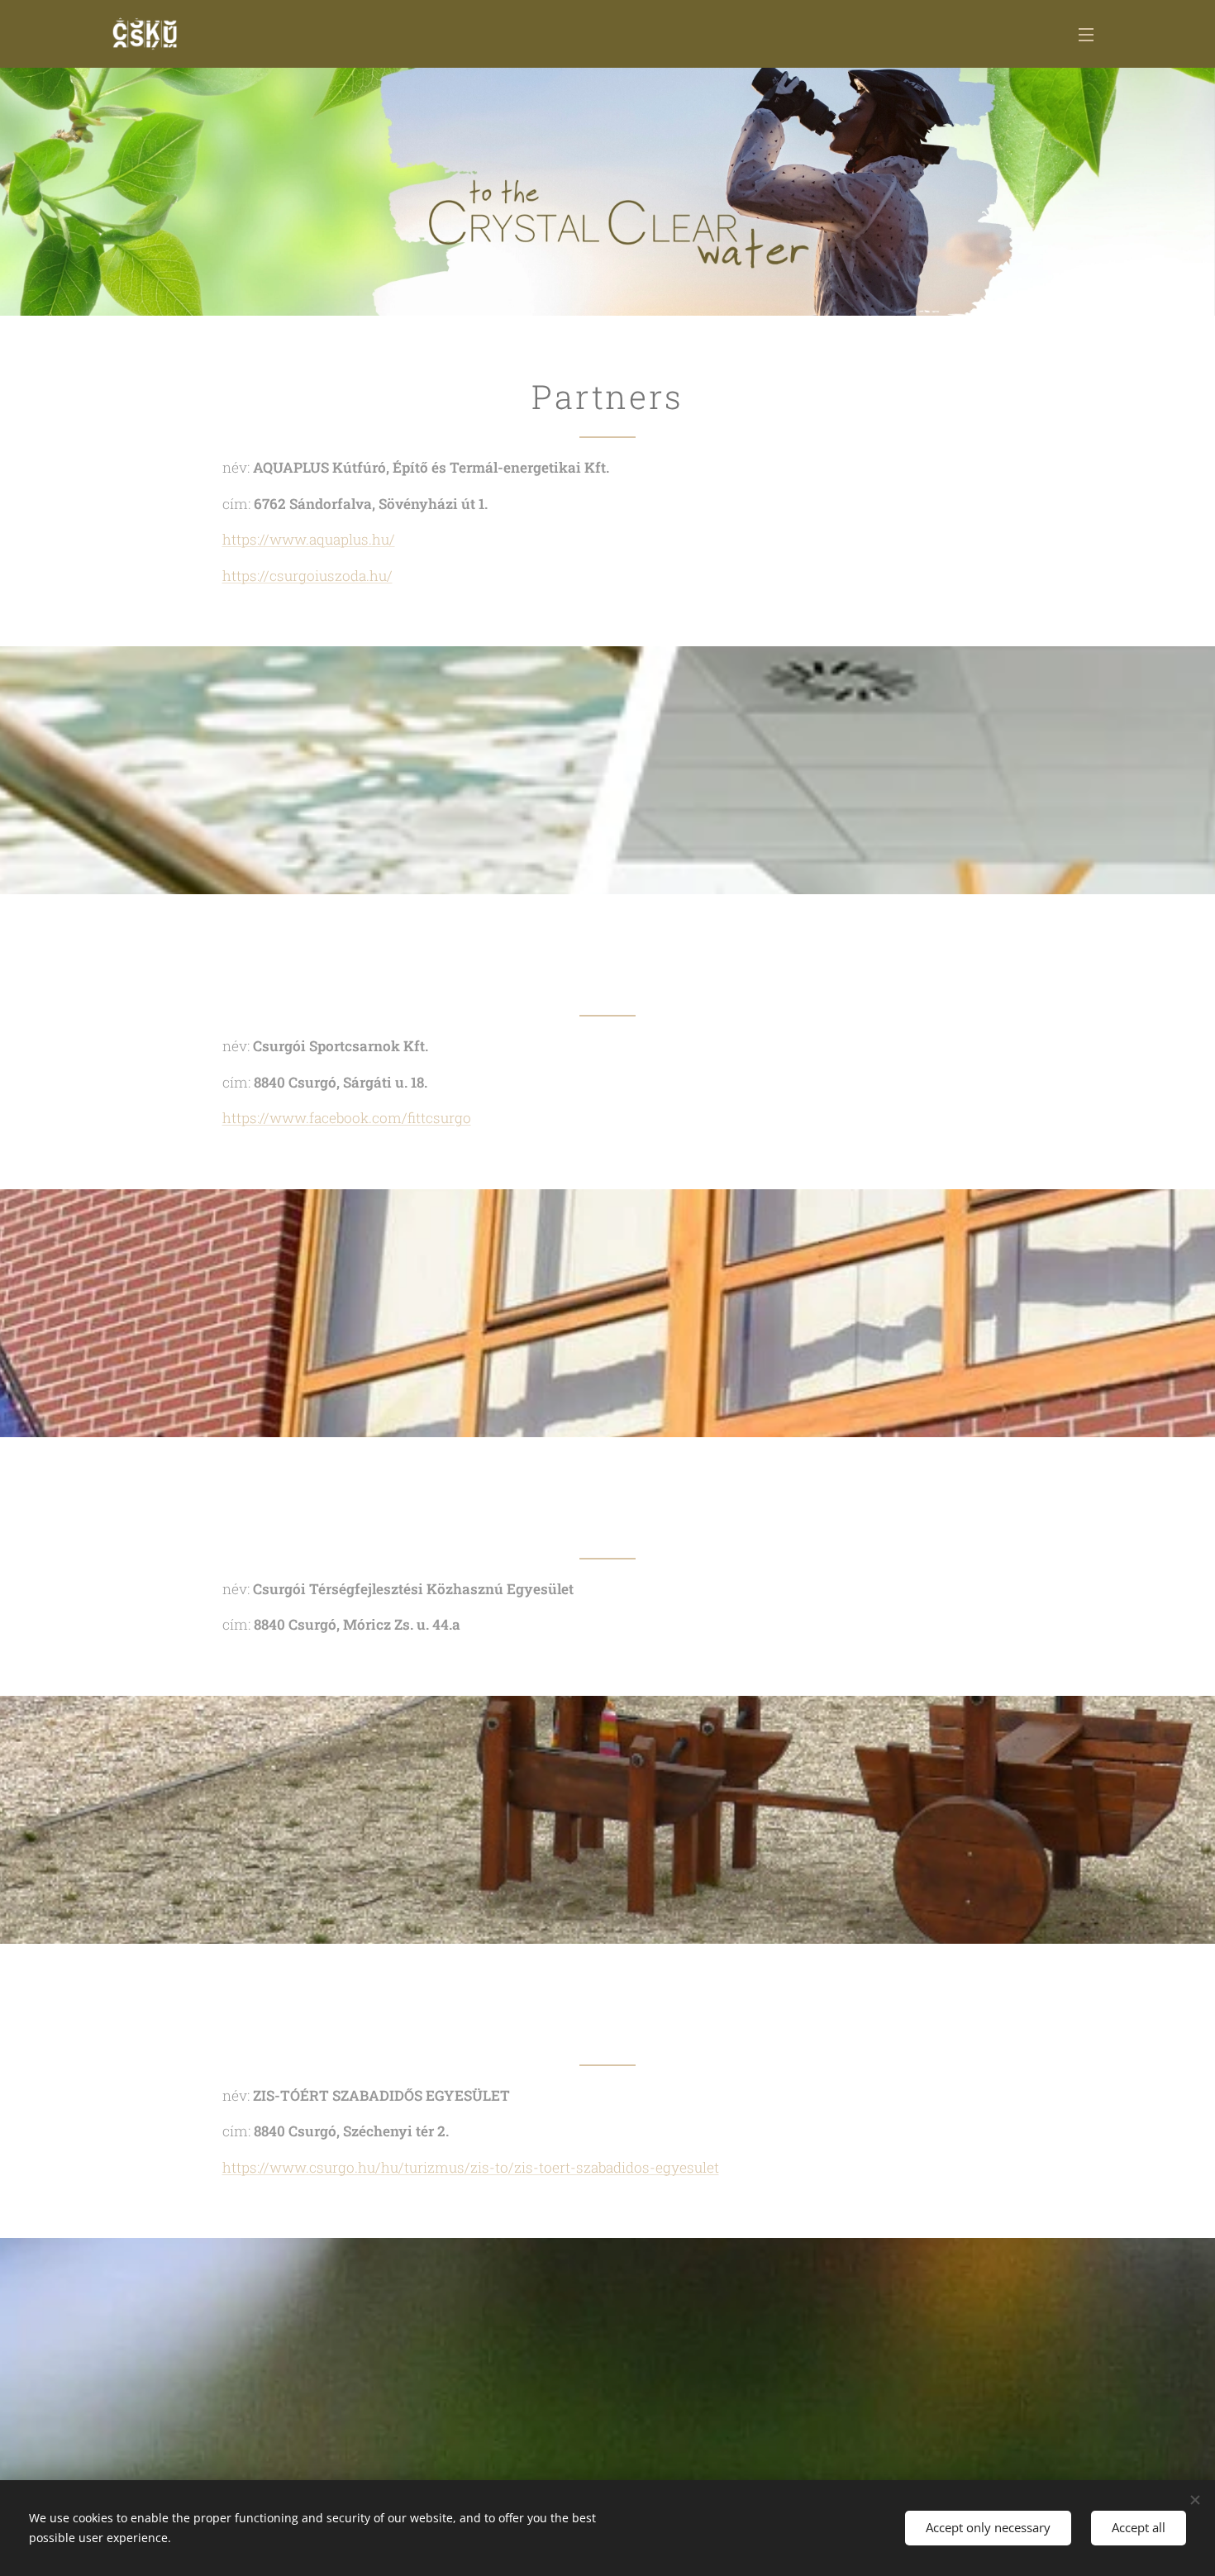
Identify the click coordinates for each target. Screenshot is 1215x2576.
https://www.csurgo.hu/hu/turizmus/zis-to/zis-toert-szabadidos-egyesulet (471, 2167)
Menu (1091, 34)
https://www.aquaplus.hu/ (309, 539)
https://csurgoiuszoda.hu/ (307, 576)
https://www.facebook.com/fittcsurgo (347, 1118)
